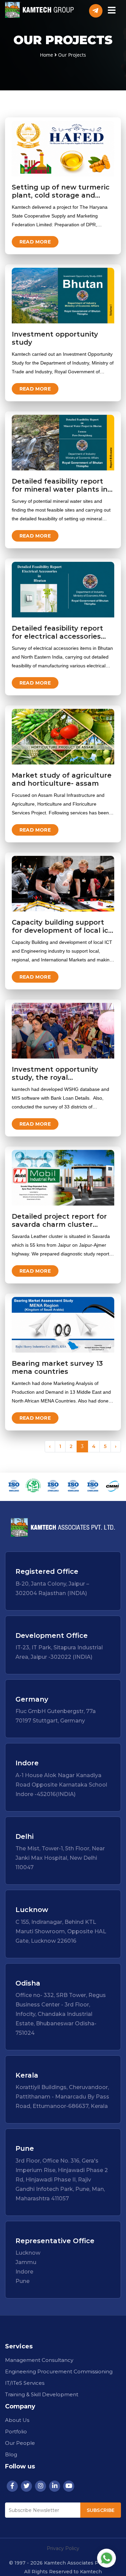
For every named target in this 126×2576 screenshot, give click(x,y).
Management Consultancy (39, 2360)
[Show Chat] (107, 2558)
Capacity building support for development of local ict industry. (62, 930)
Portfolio (16, 2432)
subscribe (101, 2510)
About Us (17, 2420)
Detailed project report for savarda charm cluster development (59, 1224)
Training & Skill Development (42, 2394)
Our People (20, 2443)
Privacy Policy (63, 2548)
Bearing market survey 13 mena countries (57, 1367)
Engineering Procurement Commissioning (59, 2371)
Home (47, 55)
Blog (11, 2454)
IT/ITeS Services (25, 2383)
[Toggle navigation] (112, 11)
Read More (35, 242)
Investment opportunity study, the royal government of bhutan (55, 1077)
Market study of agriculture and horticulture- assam (62, 779)
